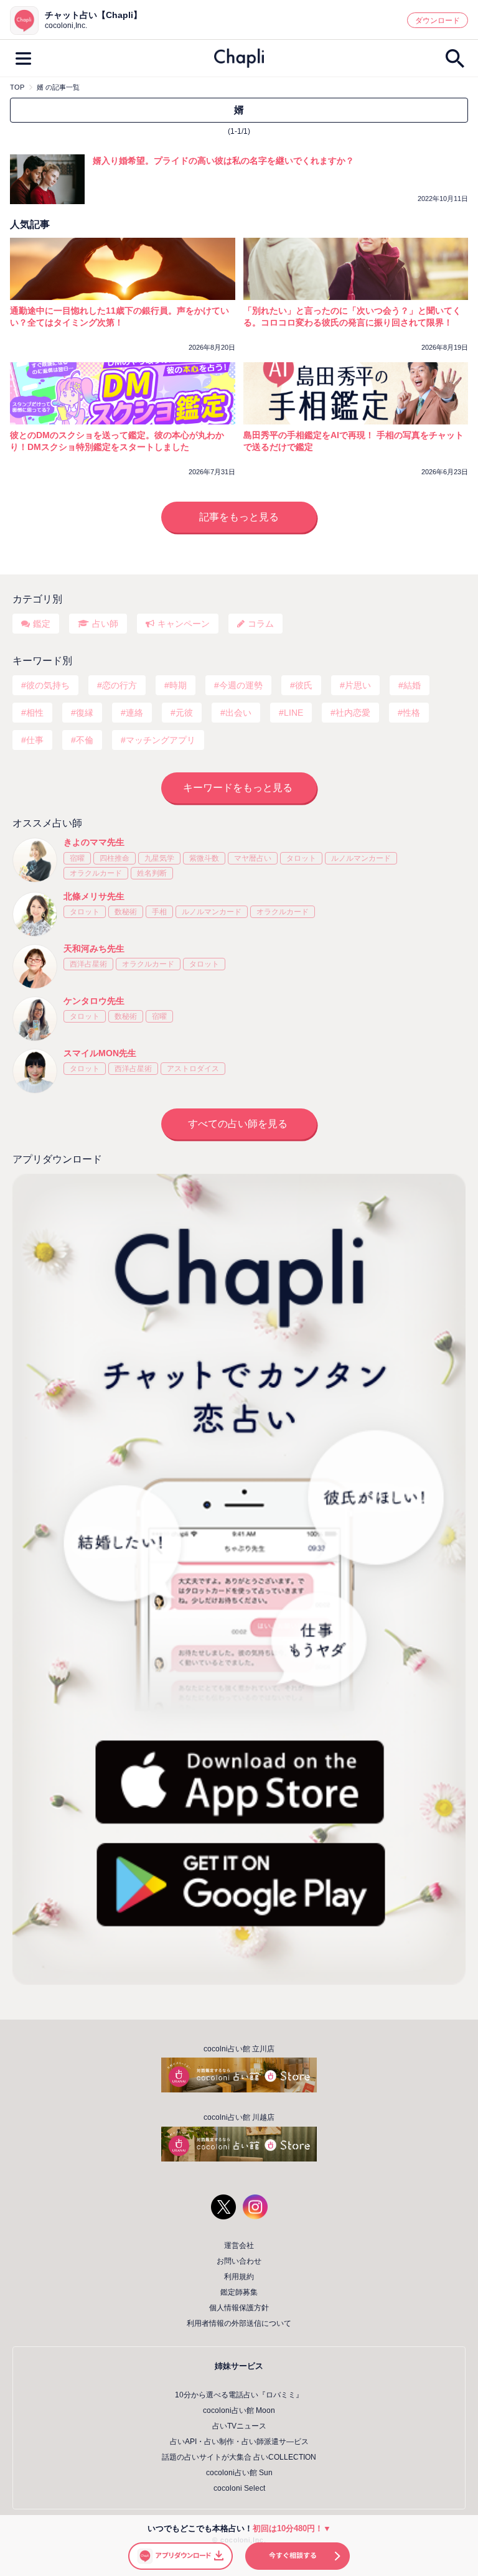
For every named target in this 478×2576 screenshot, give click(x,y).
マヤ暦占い (253, 858)
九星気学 (159, 858)
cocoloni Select (239, 2488)
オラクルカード (96, 873)
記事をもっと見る (239, 517)
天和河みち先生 (94, 948)
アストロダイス (193, 1069)
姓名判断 (152, 873)
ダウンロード (438, 21)
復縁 (85, 713)
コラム (261, 624)
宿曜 (77, 858)
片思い (358, 685)
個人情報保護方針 (239, 2308)
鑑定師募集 (239, 2292)
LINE (293, 713)
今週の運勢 (241, 685)
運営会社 (239, 2246)
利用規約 (239, 2277)
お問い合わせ (239, 2261)
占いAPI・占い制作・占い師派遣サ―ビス (239, 2442)
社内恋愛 (353, 713)
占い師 (105, 624)
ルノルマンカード (361, 858)
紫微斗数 (204, 858)
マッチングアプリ (161, 740)
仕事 (35, 740)
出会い (238, 713)
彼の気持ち (48, 685)
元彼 (184, 713)
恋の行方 (119, 685)
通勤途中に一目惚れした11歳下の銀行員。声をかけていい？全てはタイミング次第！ (119, 316)
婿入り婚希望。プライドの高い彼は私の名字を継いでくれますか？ (223, 161)
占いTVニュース (239, 2426)
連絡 (134, 713)
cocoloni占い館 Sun (239, 2473)
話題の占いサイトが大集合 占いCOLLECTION (239, 2457)
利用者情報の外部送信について (239, 2323)
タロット (301, 858)
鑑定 (42, 624)
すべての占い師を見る (238, 1124)
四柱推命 (115, 858)
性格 (411, 713)
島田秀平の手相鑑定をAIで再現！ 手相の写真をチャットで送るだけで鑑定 (354, 441)
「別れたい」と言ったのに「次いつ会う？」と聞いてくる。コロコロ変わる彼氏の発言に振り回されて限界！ (352, 316)
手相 (159, 912)
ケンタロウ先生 (94, 1001)
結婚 (412, 685)
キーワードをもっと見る (238, 788)
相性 (35, 713)
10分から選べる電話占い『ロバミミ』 (239, 2395)
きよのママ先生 (94, 842)
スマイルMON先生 (100, 1053)
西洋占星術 (88, 964)
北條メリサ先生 (94, 896)
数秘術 (126, 912)
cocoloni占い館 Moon (239, 2410)
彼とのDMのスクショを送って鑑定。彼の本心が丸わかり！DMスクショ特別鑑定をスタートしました (117, 441)
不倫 (85, 740)
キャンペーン (184, 624)
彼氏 (304, 685)
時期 (178, 685)
